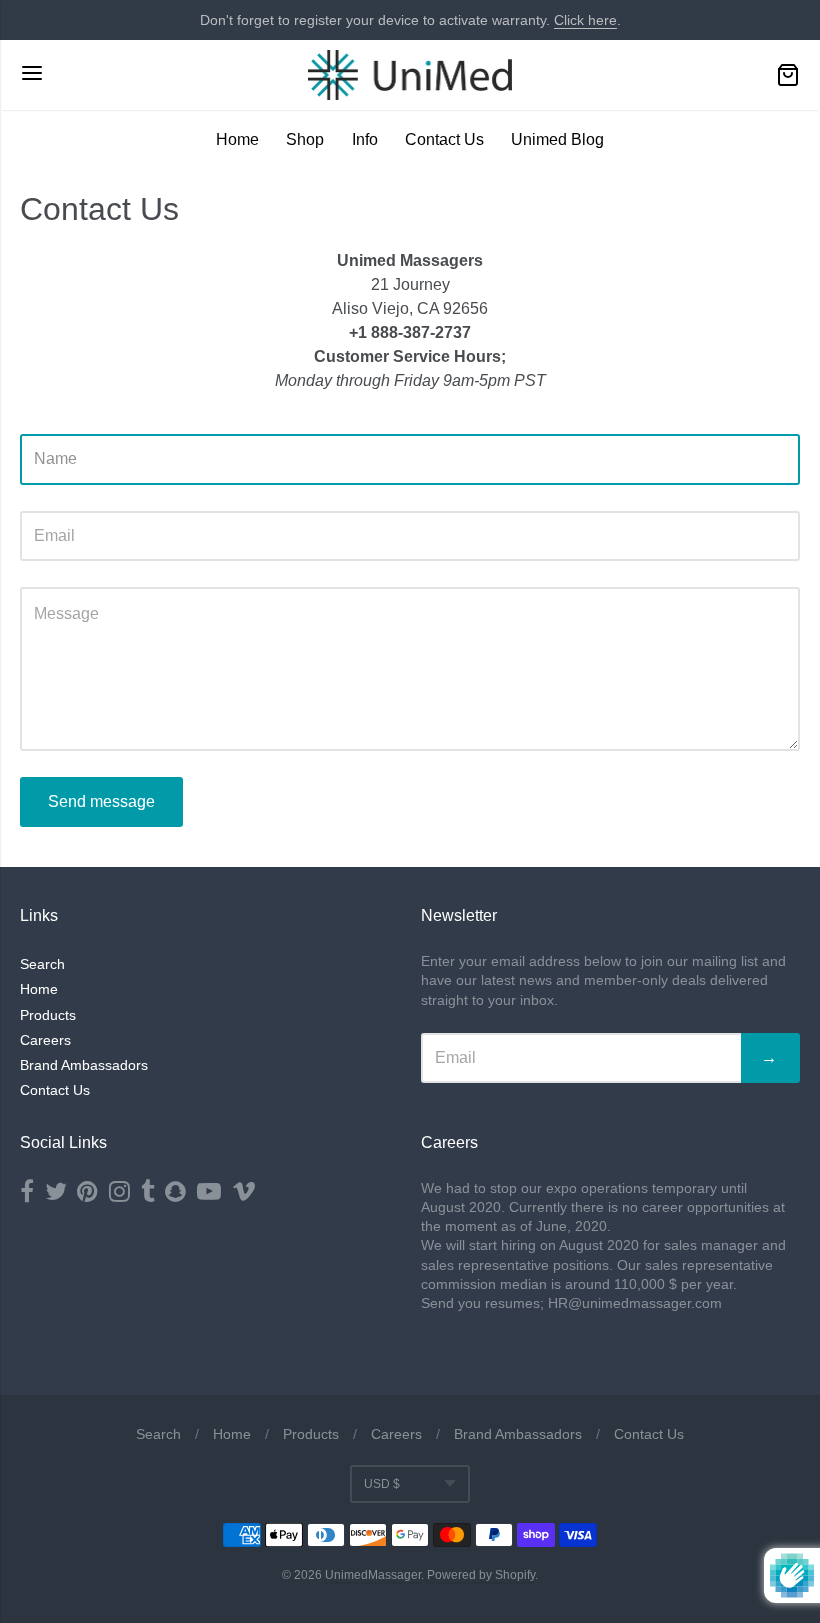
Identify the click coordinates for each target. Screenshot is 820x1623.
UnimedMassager (373, 1575)
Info (365, 139)
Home (237, 139)
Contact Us (444, 139)
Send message (101, 801)
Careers (45, 1040)
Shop (305, 139)
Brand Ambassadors (84, 1065)
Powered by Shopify (481, 1575)
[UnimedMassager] (410, 75)
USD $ (382, 1484)
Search (42, 964)
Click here (585, 20)
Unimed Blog (557, 139)
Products (48, 1015)
